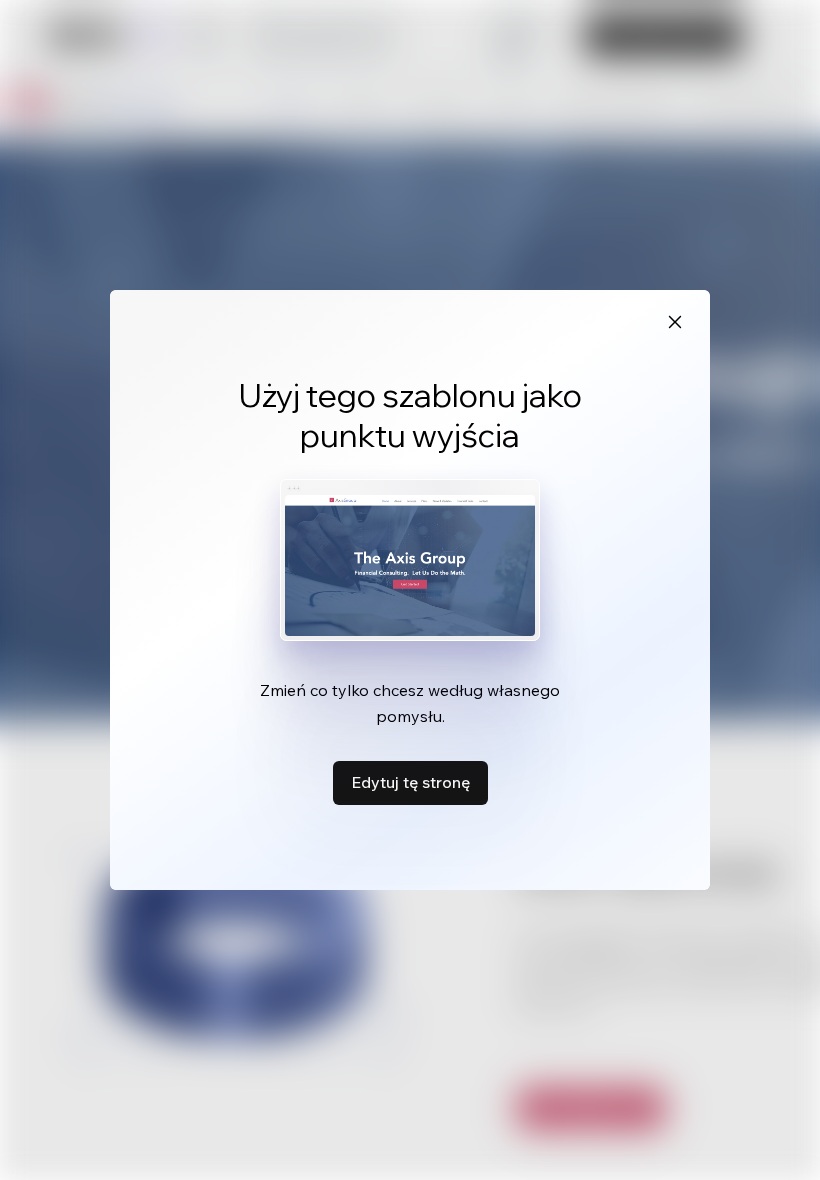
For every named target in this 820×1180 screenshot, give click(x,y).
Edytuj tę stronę (410, 782)
